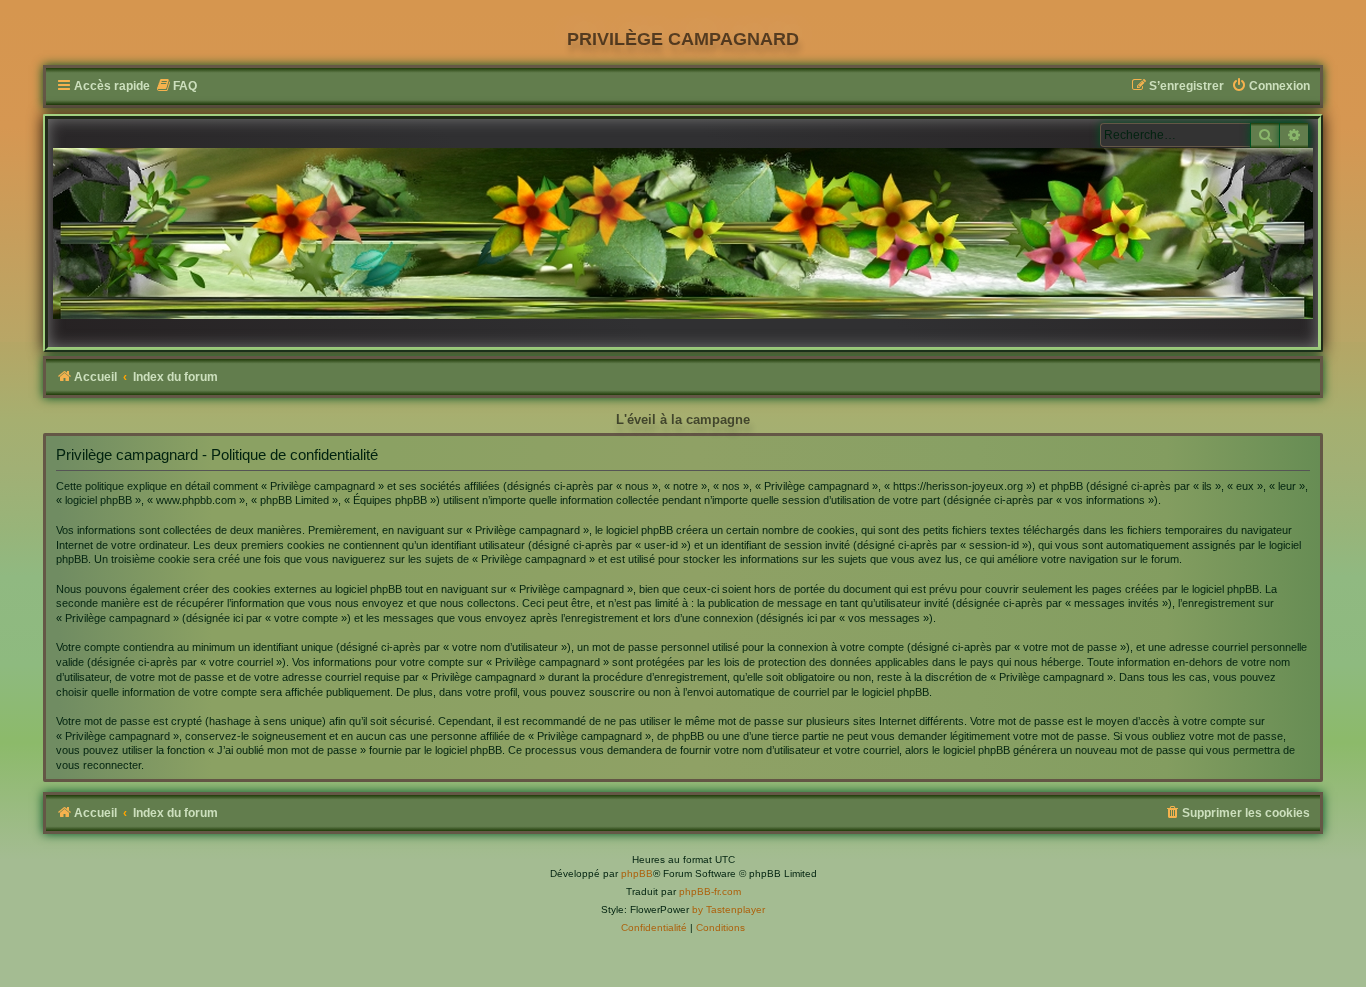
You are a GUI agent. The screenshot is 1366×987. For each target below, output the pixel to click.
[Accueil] (683, 233)
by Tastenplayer (728, 909)
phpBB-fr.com (710, 891)
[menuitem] (176, 86)
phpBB (637, 873)
